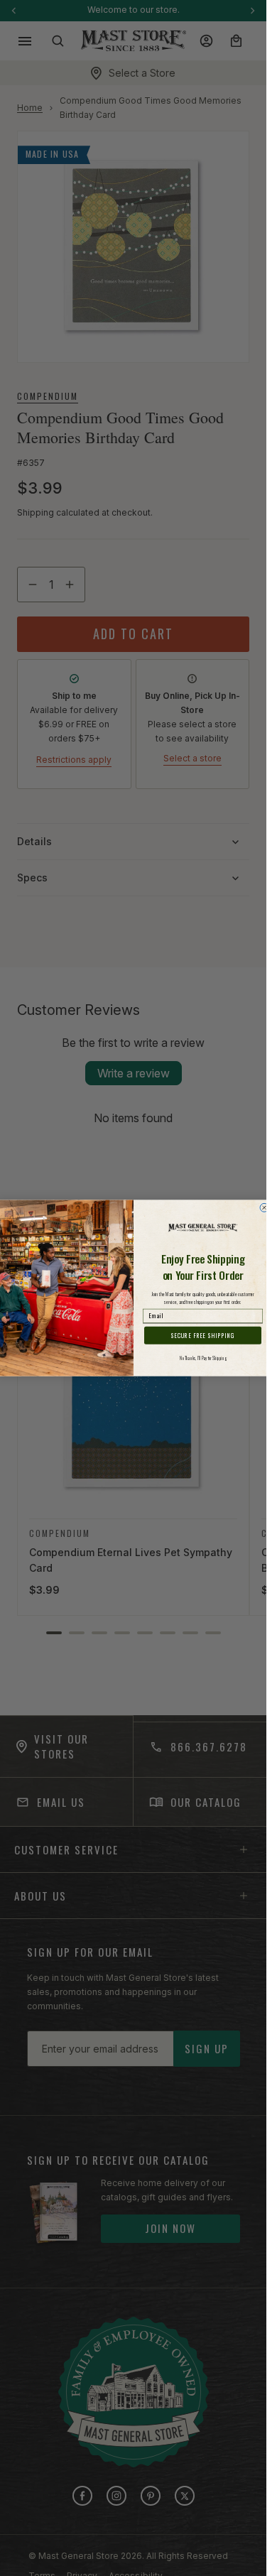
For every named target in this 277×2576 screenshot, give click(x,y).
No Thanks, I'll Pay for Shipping (203, 1358)
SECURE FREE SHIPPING (202, 1335)
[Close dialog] (264, 1207)
